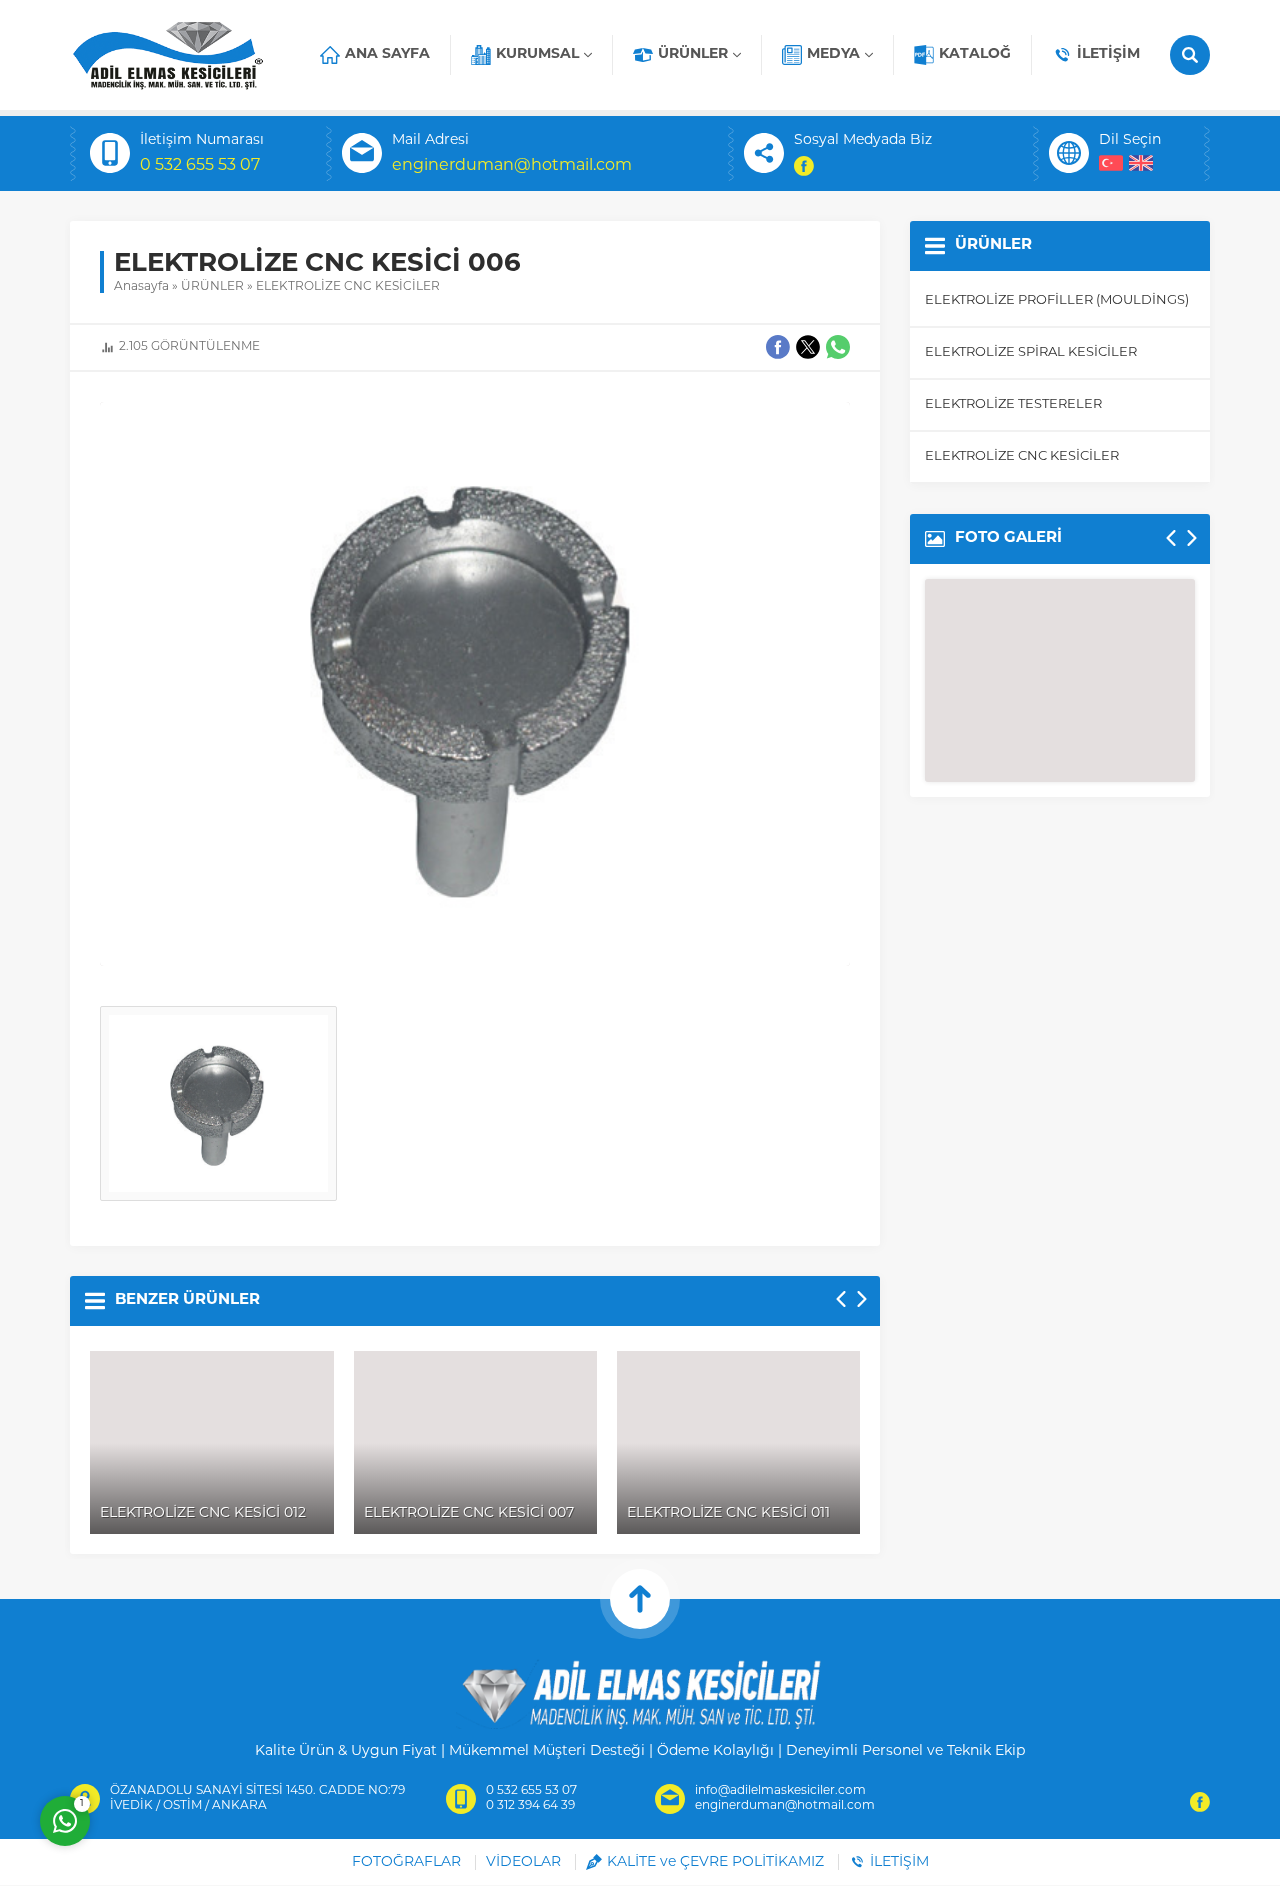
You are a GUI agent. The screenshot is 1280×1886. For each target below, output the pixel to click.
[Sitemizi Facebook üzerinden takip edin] (804, 166)
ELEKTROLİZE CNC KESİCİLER (348, 287)
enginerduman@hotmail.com (512, 166)
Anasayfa (141, 287)
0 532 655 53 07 (200, 166)
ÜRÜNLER (212, 287)
